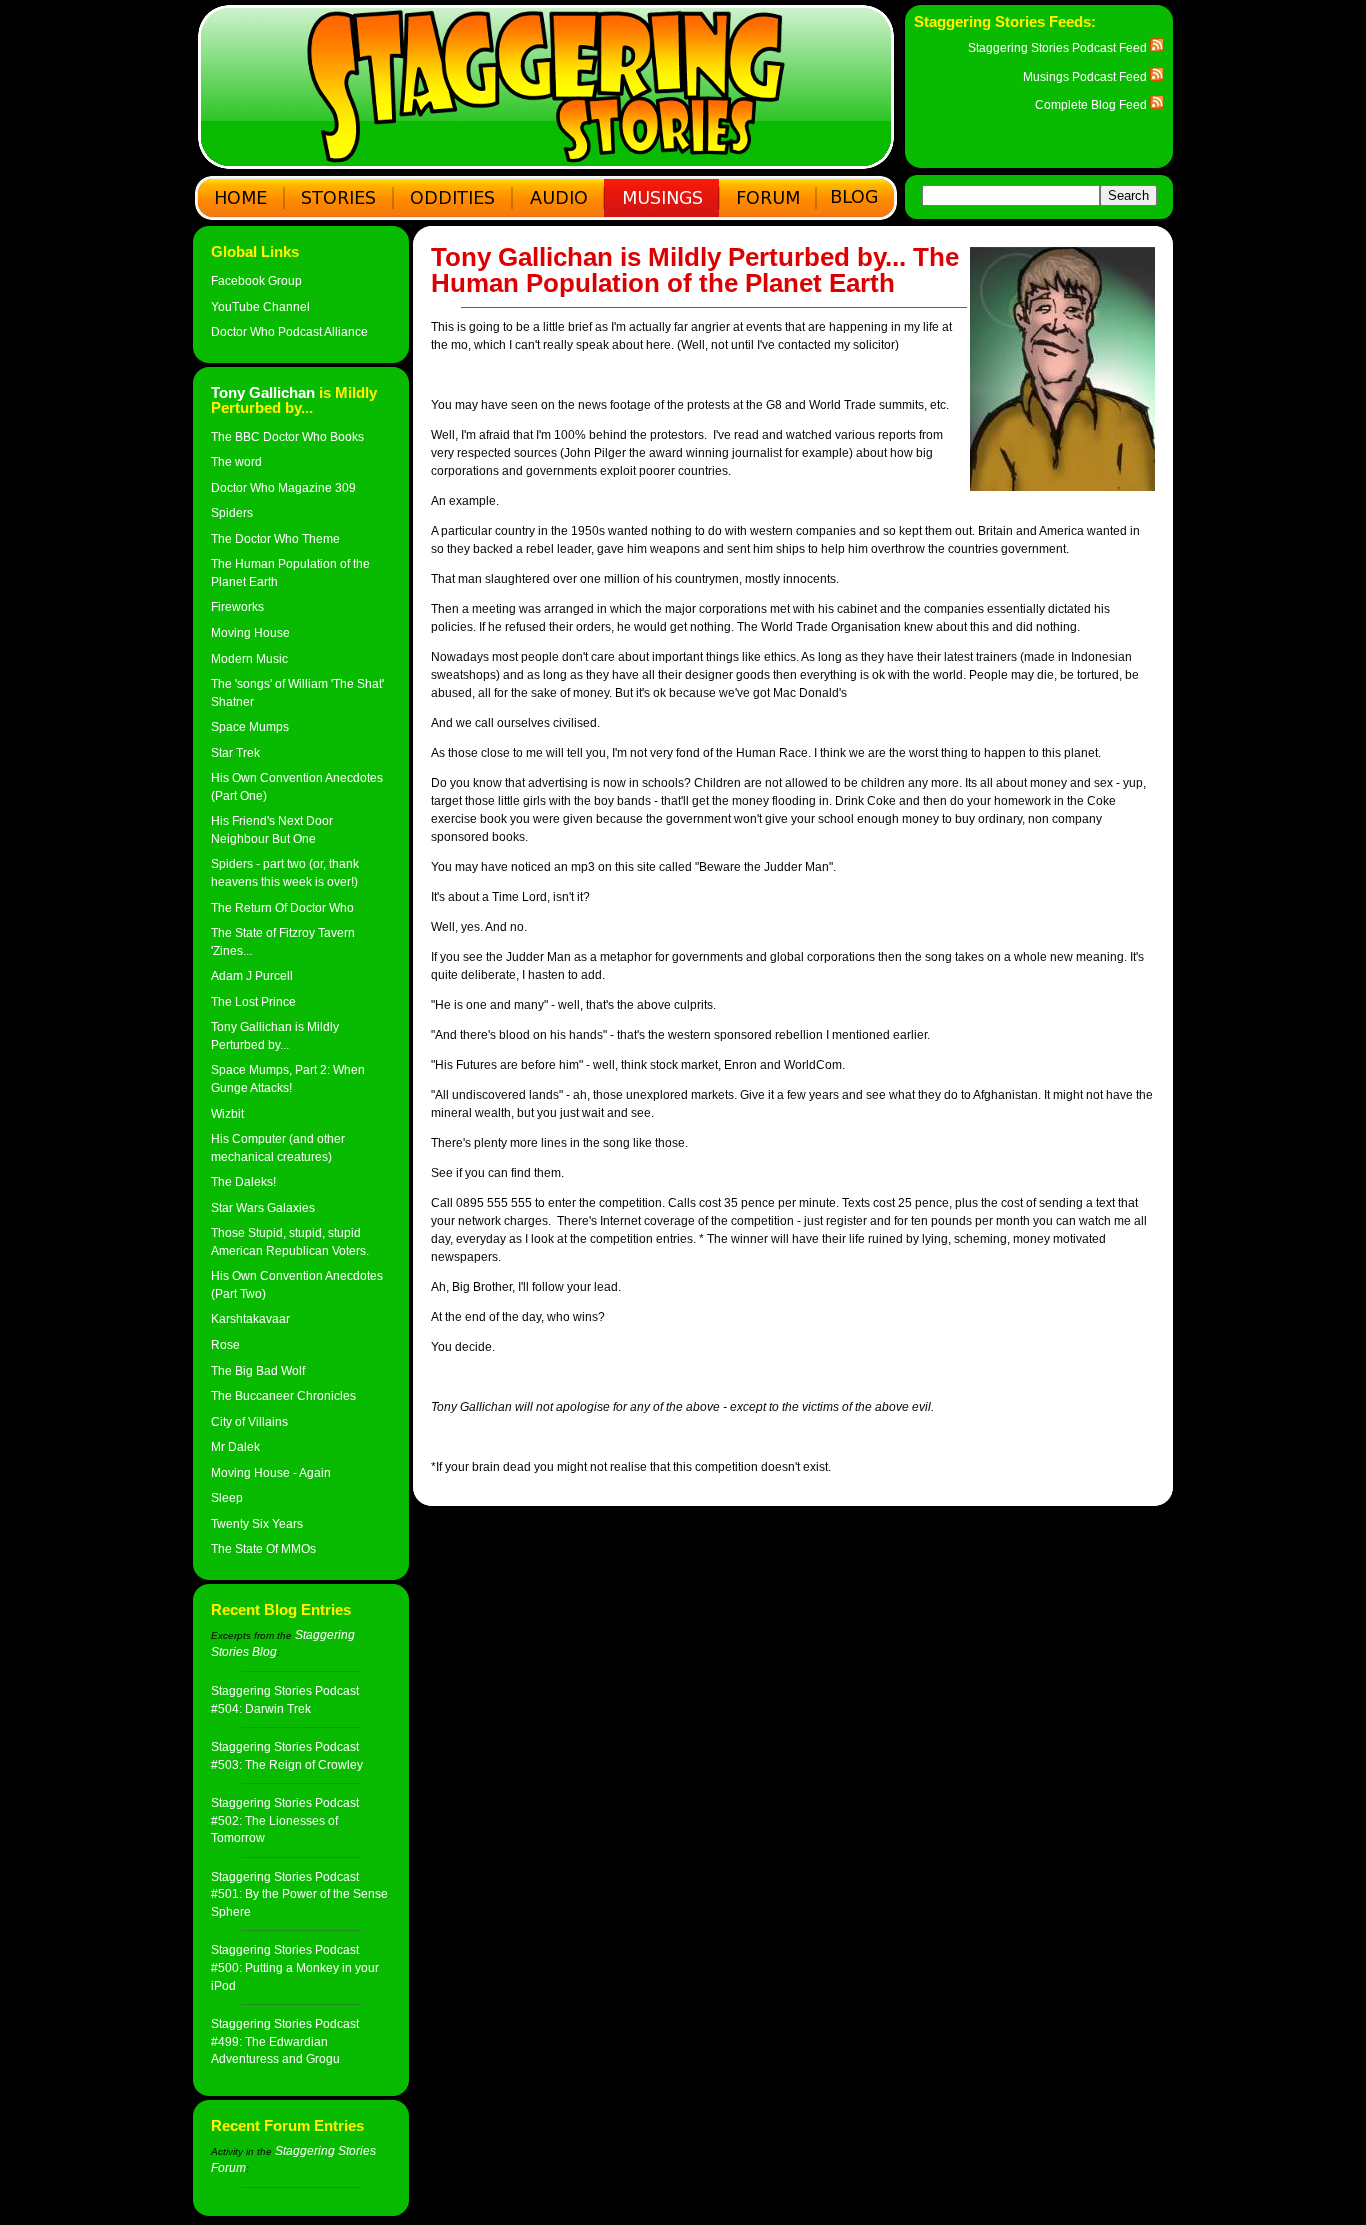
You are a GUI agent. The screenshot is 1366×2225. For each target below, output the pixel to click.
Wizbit (227, 1113)
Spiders (232, 512)
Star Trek (235, 752)
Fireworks (237, 606)
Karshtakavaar (250, 1318)
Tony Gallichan (263, 392)
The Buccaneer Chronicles (283, 1395)
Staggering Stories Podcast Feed (1059, 47)
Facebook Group (256, 280)
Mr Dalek (235, 1446)
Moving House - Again (271, 1472)
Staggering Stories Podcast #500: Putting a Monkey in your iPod (295, 1967)
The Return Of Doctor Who (282, 907)
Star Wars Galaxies (263, 1207)
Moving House (250, 632)
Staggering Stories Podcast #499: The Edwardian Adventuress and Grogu (285, 2041)
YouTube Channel (260, 306)
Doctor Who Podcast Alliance (289, 331)
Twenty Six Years (257, 1523)
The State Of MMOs (263, 1548)
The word (236, 461)
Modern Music (249, 658)
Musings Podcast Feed (1086, 76)
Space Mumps (250, 726)
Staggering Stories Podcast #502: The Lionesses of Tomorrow (285, 1820)
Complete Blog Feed (1092, 104)
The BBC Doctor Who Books (287, 436)
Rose (225, 1344)
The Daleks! (243, 1181)
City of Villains (249, 1421)
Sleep (227, 1497)
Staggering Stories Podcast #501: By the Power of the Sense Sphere (299, 1894)
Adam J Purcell (252, 975)
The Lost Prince (253, 1001)
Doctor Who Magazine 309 (283, 487)
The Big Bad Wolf (258, 1370)
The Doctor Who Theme (275, 538)
